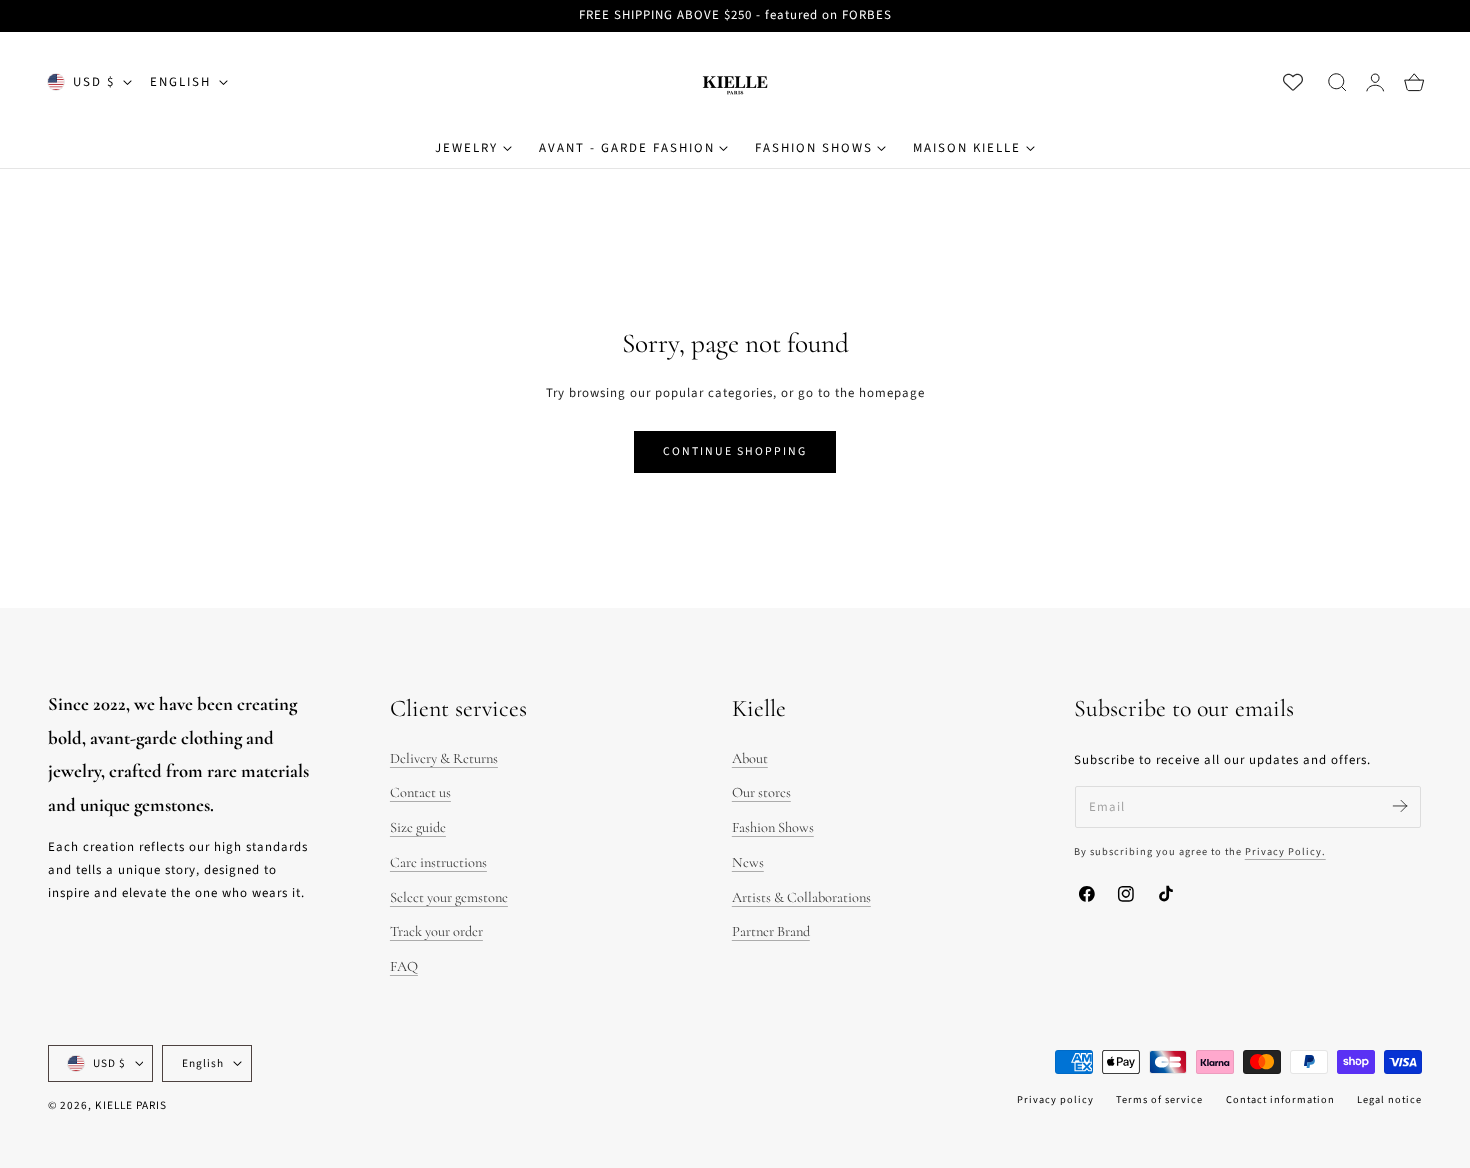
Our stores (761, 792)
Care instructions (438, 862)
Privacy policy (1055, 1099)
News (748, 862)
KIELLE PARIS (131, 1105)
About (750, 758)
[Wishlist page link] (1293, 82)
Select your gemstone (449, 897)
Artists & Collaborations (801, 897)
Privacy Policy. (1285, 851)
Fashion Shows (773, 827)
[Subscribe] (1399, 805)
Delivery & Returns (444, 758)
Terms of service (1159, 1099)
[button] (1337, 82)
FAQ (404, 966)
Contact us (420, 792)
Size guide (418, 827)
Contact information (1280, 1099)
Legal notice (1389, 1099)
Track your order (436, 931)
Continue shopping (735, 451)
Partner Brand (771, 931)
